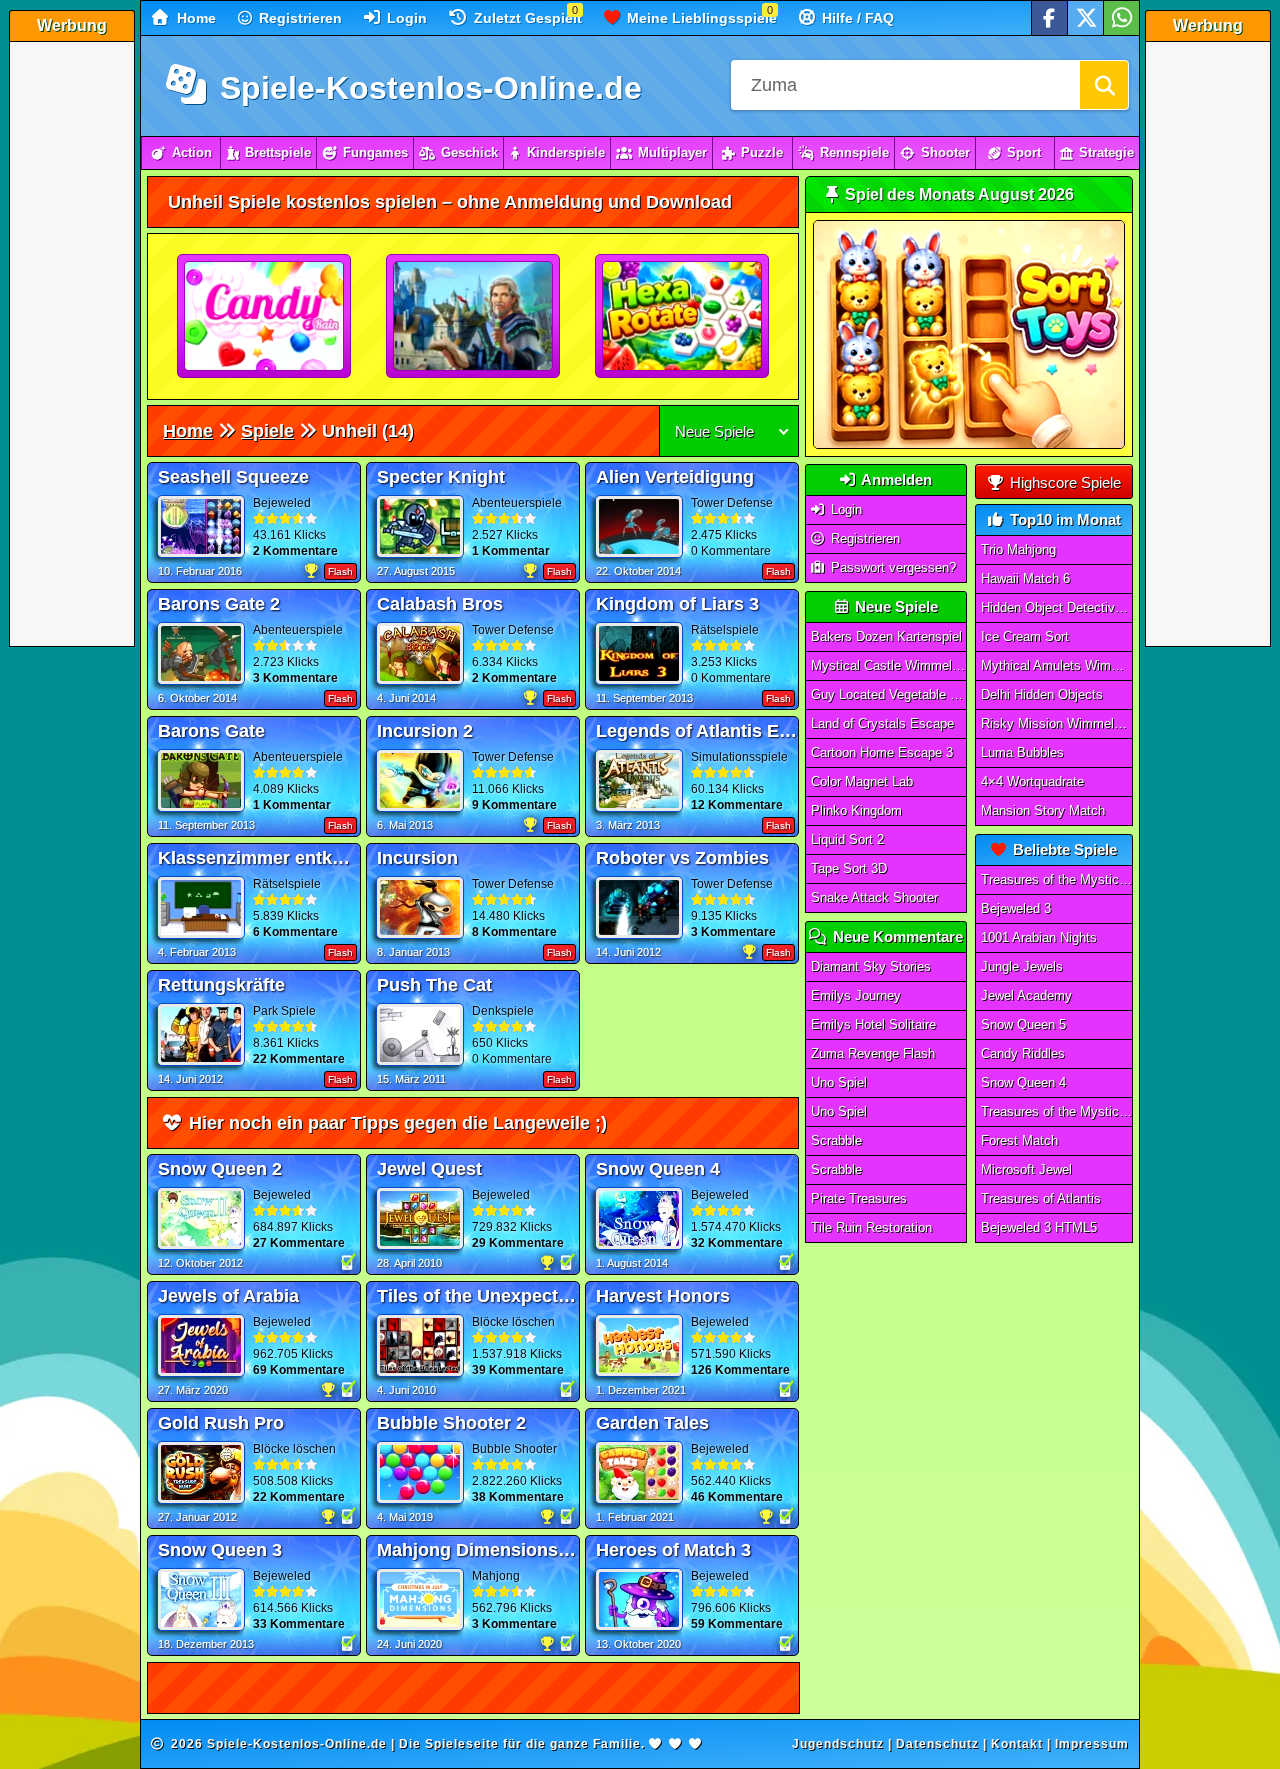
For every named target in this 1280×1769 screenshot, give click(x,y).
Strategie (1106, 152)
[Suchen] (1104, 85)
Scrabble (836, 1140)
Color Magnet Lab (862, 781)
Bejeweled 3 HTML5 (1039, 1227)
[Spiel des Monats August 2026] (969, 444)
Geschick (469, 152)
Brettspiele (278, 152)
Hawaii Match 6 (1025, 578)
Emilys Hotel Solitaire (873, 1024)
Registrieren (298, 18)
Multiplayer (672, 152)
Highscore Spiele (1063, 482)
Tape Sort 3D (849, 868)
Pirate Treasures (859, 1198)
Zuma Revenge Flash (873, 1053)
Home (194, 18)
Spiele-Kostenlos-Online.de (426, 88)
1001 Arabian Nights (1039, 937)
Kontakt (1017, 1744)
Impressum (1092, 1744)
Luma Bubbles (1022, 752)
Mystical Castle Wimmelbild (889, 665)
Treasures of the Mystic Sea (1057, 879)
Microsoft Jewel (1026, 1169)
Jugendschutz (838, 1744)
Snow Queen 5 (1023, 1024)
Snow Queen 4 (1023, 1082)
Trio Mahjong (1018, 549)
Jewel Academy (1026, 995)
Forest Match (1019, 1140)
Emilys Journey (856, 995)
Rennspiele (854, 152)
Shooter (945, 152)
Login (405, 18)
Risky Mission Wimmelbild (1057, 723)
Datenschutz (937, 1744)
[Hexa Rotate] (683, 317)
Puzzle (762, 152)
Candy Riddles (1023, 1053)
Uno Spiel (839, 1082)
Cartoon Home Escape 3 (882, 752)
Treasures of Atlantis (1041, 1198)
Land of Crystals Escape (882, 723)
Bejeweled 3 (1016, 908)
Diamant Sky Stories (871, 966)
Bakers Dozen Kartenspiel (886, 636)
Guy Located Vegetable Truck (889, 694)
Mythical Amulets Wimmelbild (1057, 665)
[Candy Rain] (265, 317)
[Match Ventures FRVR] (474, 317)
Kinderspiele (566, 152)
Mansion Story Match (1043, 810)
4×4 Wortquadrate (1032, 781)
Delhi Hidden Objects (1042, 694)
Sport (1024, 152)
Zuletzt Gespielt (526, 18)
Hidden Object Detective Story (1057, 607)
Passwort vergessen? (891, 567)
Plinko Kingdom (856, 810)
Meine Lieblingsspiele (700, 18)
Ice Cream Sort (1025, 636)
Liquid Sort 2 (847, 839)
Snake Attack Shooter (874, 897)
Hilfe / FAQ (856, 18)
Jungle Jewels (1022, 966)
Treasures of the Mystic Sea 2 (1057, 1111)
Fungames (375, 152)
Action (192, 152)
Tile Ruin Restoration (871, 1227)
